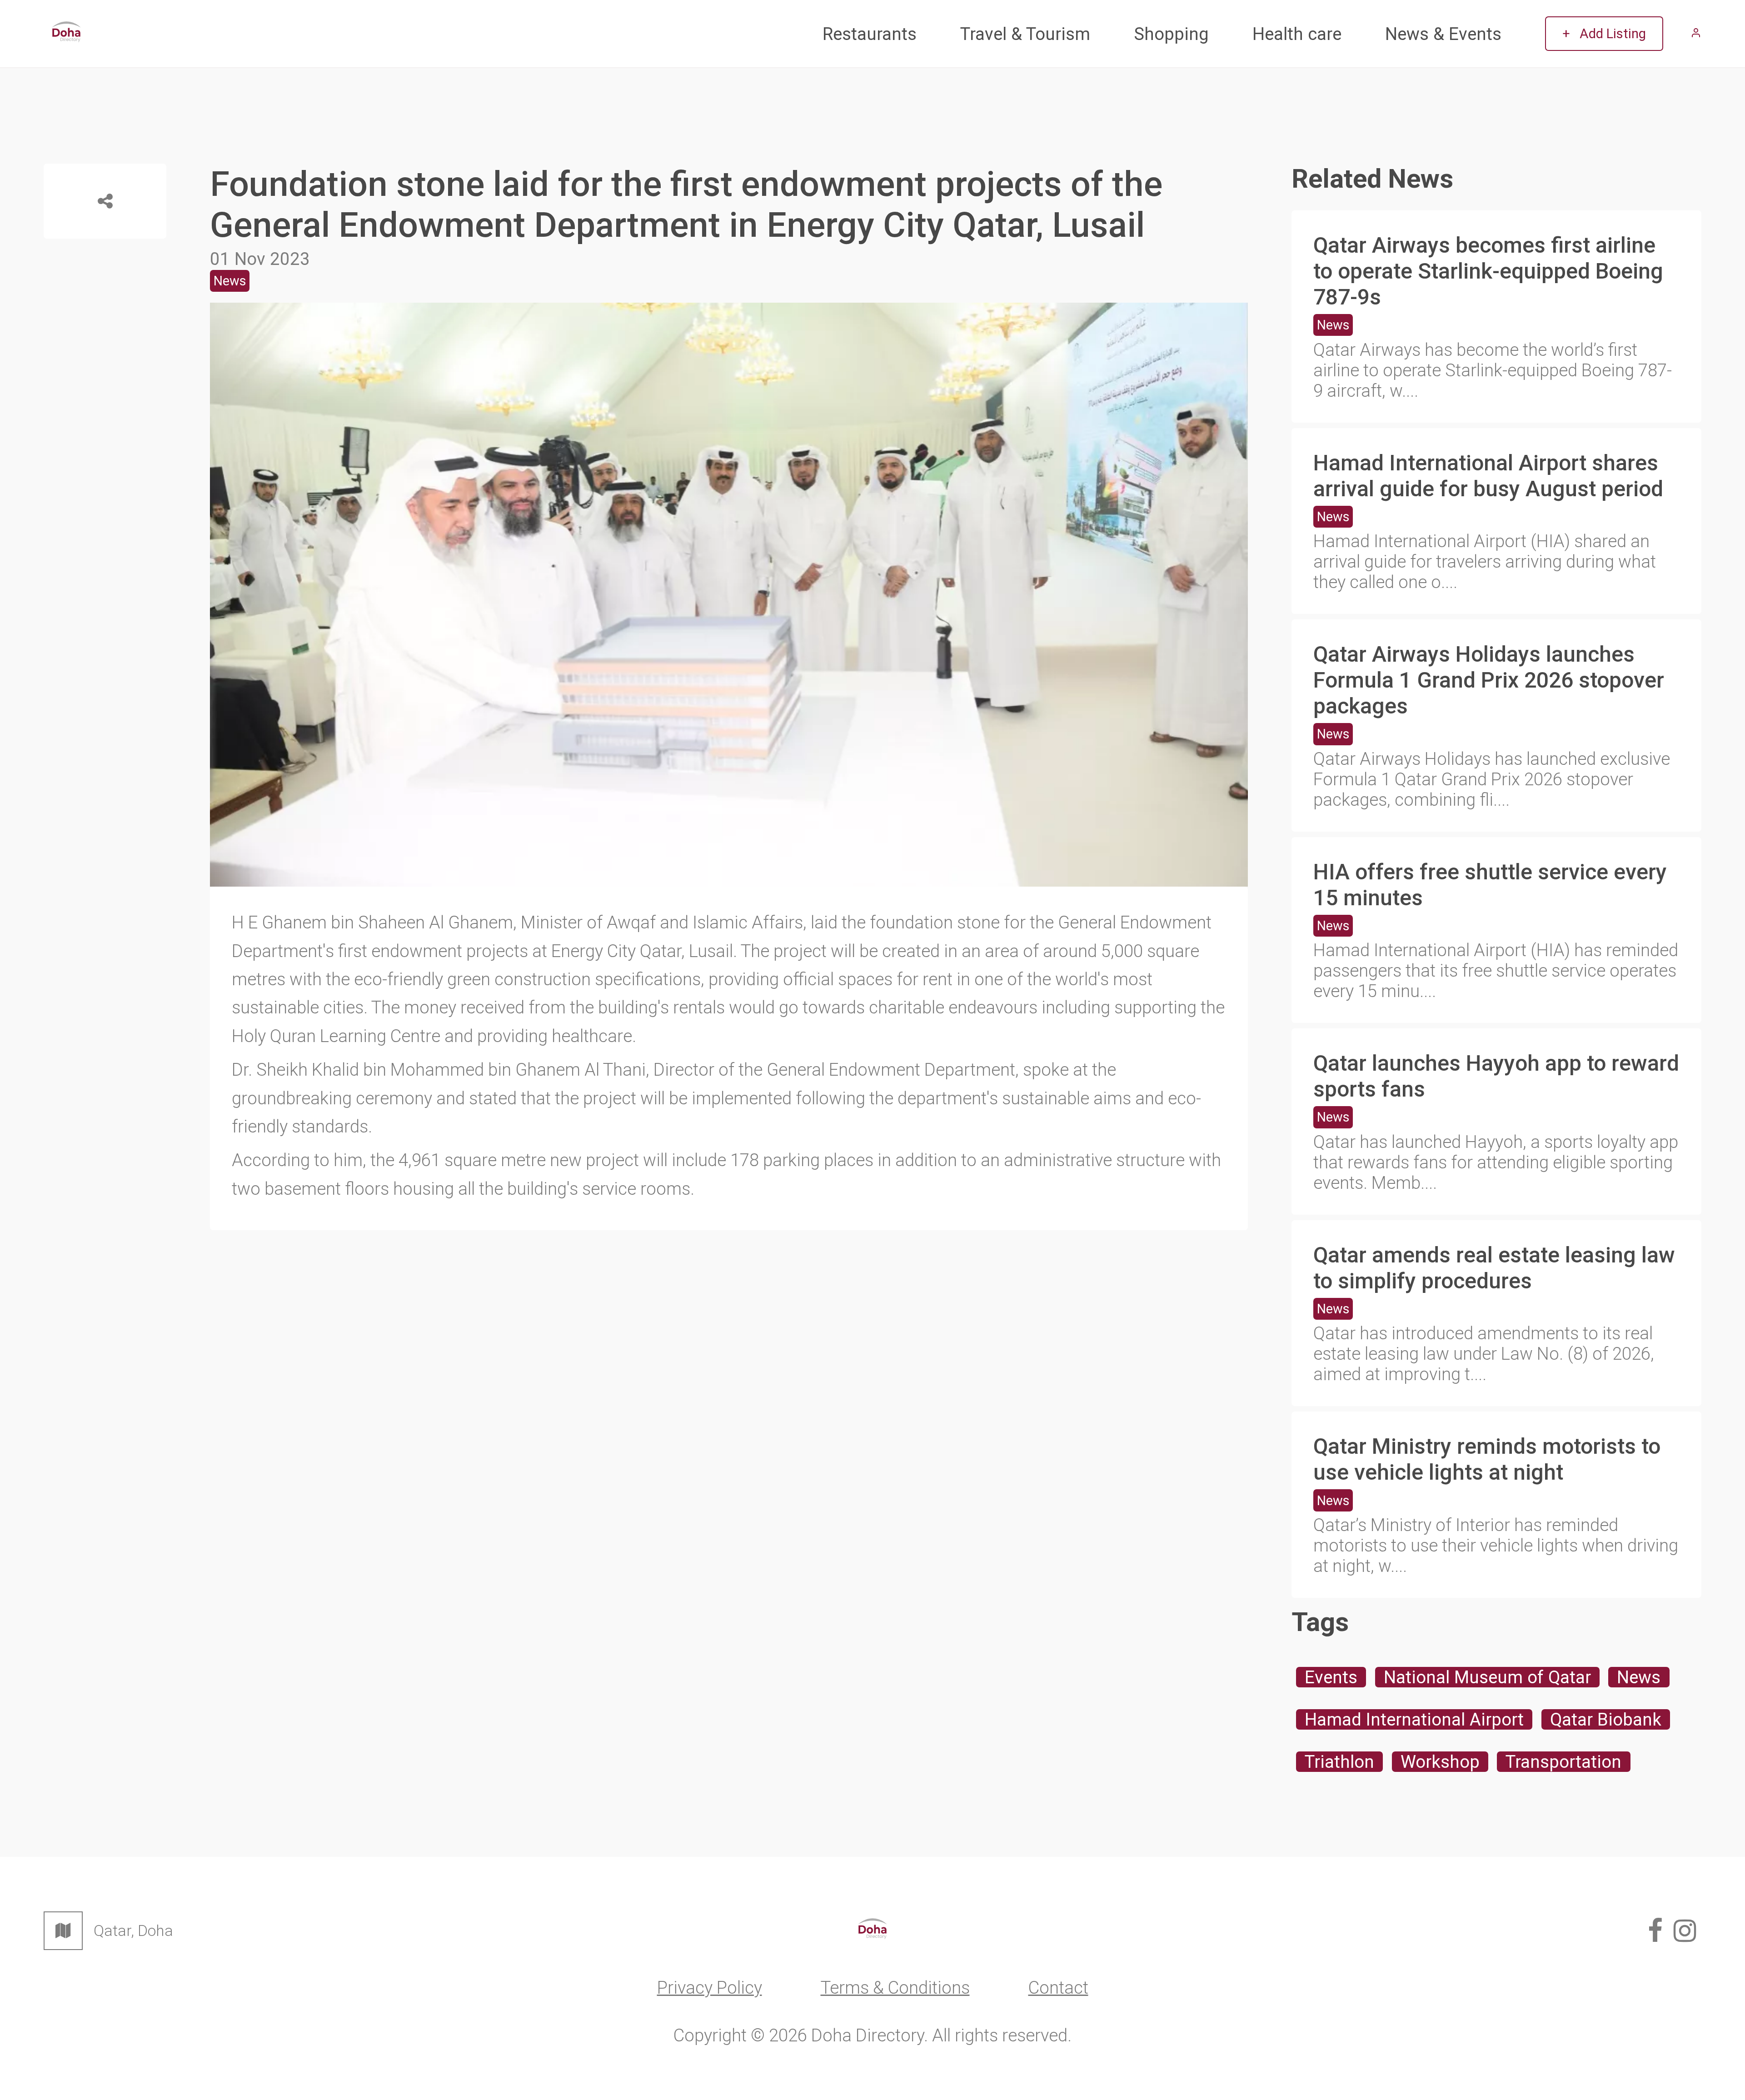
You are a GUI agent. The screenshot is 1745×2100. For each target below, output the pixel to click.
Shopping (1171, 34)
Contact (1058, 1988)
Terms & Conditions (895, 1988)
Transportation (1563, 1762)
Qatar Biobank (1606, 1719)
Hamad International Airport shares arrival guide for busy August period (1488, 476)
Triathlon (1339, 1762)
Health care (1297, 34)
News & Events (1443, 34)
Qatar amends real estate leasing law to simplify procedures (1494, 1268)
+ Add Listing (1604, 34)
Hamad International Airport (1414, 1719)
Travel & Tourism (1025, 34)
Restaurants (870, 34)
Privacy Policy (710, 1988)
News (1333, 325)
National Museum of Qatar (1487, 1677)
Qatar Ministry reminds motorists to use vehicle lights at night (1487, 1459)
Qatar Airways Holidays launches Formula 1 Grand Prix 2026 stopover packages (1489, 680)
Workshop (1440, 1762)
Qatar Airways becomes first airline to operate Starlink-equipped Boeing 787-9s (1488, 271)
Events (1331, 1677)
